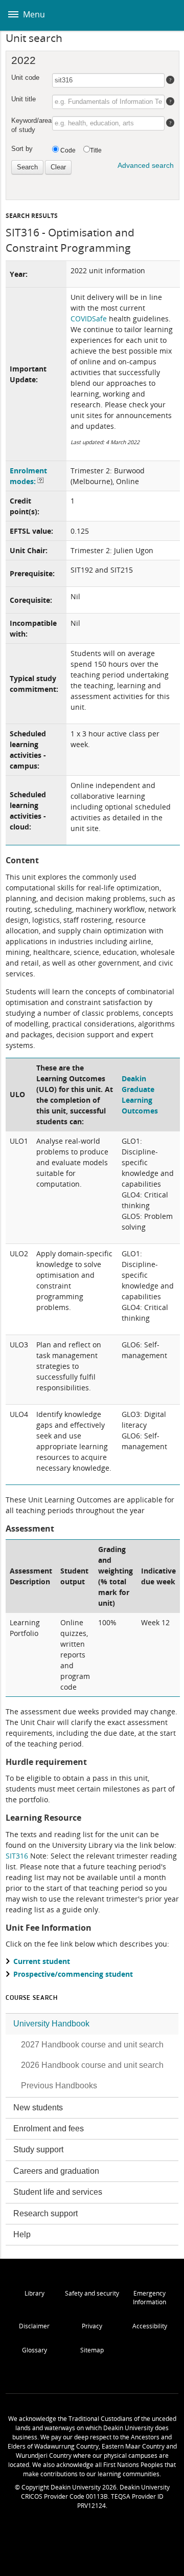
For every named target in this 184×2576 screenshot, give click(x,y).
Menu (33, 14)
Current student (42, 1961)
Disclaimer (34, 2326)
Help (22, 2234)
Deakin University (165, 15)
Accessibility (150, 2326)
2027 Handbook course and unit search (92, 2045)
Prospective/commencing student (73, 1974)
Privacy (92, 2326)
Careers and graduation (56, 2171)
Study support (38, 2149)
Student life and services (58, 2192)
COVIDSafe (89, 319)
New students (38, 2108)
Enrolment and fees (49, 2129)
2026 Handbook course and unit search (92, 2065)
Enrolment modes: (28, 476)
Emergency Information (149, 2298)
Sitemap (92, 2350)
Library (34, 2293)
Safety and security (92, 2293)
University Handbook (51, 2024)
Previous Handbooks (59, 2086)
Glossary (34, 2350)
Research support (45, 2213)
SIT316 (17, 1856)
